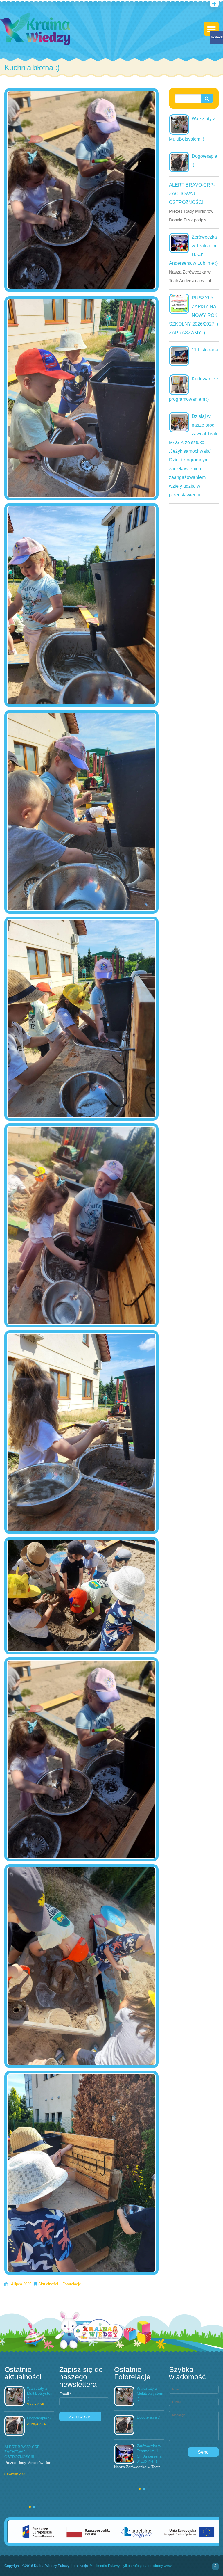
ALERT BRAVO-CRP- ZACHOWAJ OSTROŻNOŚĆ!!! (192, 194)
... (209, 220)
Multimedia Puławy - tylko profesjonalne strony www (131, 2566)
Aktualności (48, 2284)
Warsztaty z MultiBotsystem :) (192, 129)
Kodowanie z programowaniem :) (194, 389)
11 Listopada (205, 350)
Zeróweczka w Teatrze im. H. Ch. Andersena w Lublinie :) (194, 250)
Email (65, 2394)
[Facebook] (215, 2567)
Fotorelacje (72, 2284)
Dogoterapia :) (204, 160)
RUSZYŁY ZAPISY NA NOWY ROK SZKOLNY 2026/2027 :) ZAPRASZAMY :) (194, 315)
